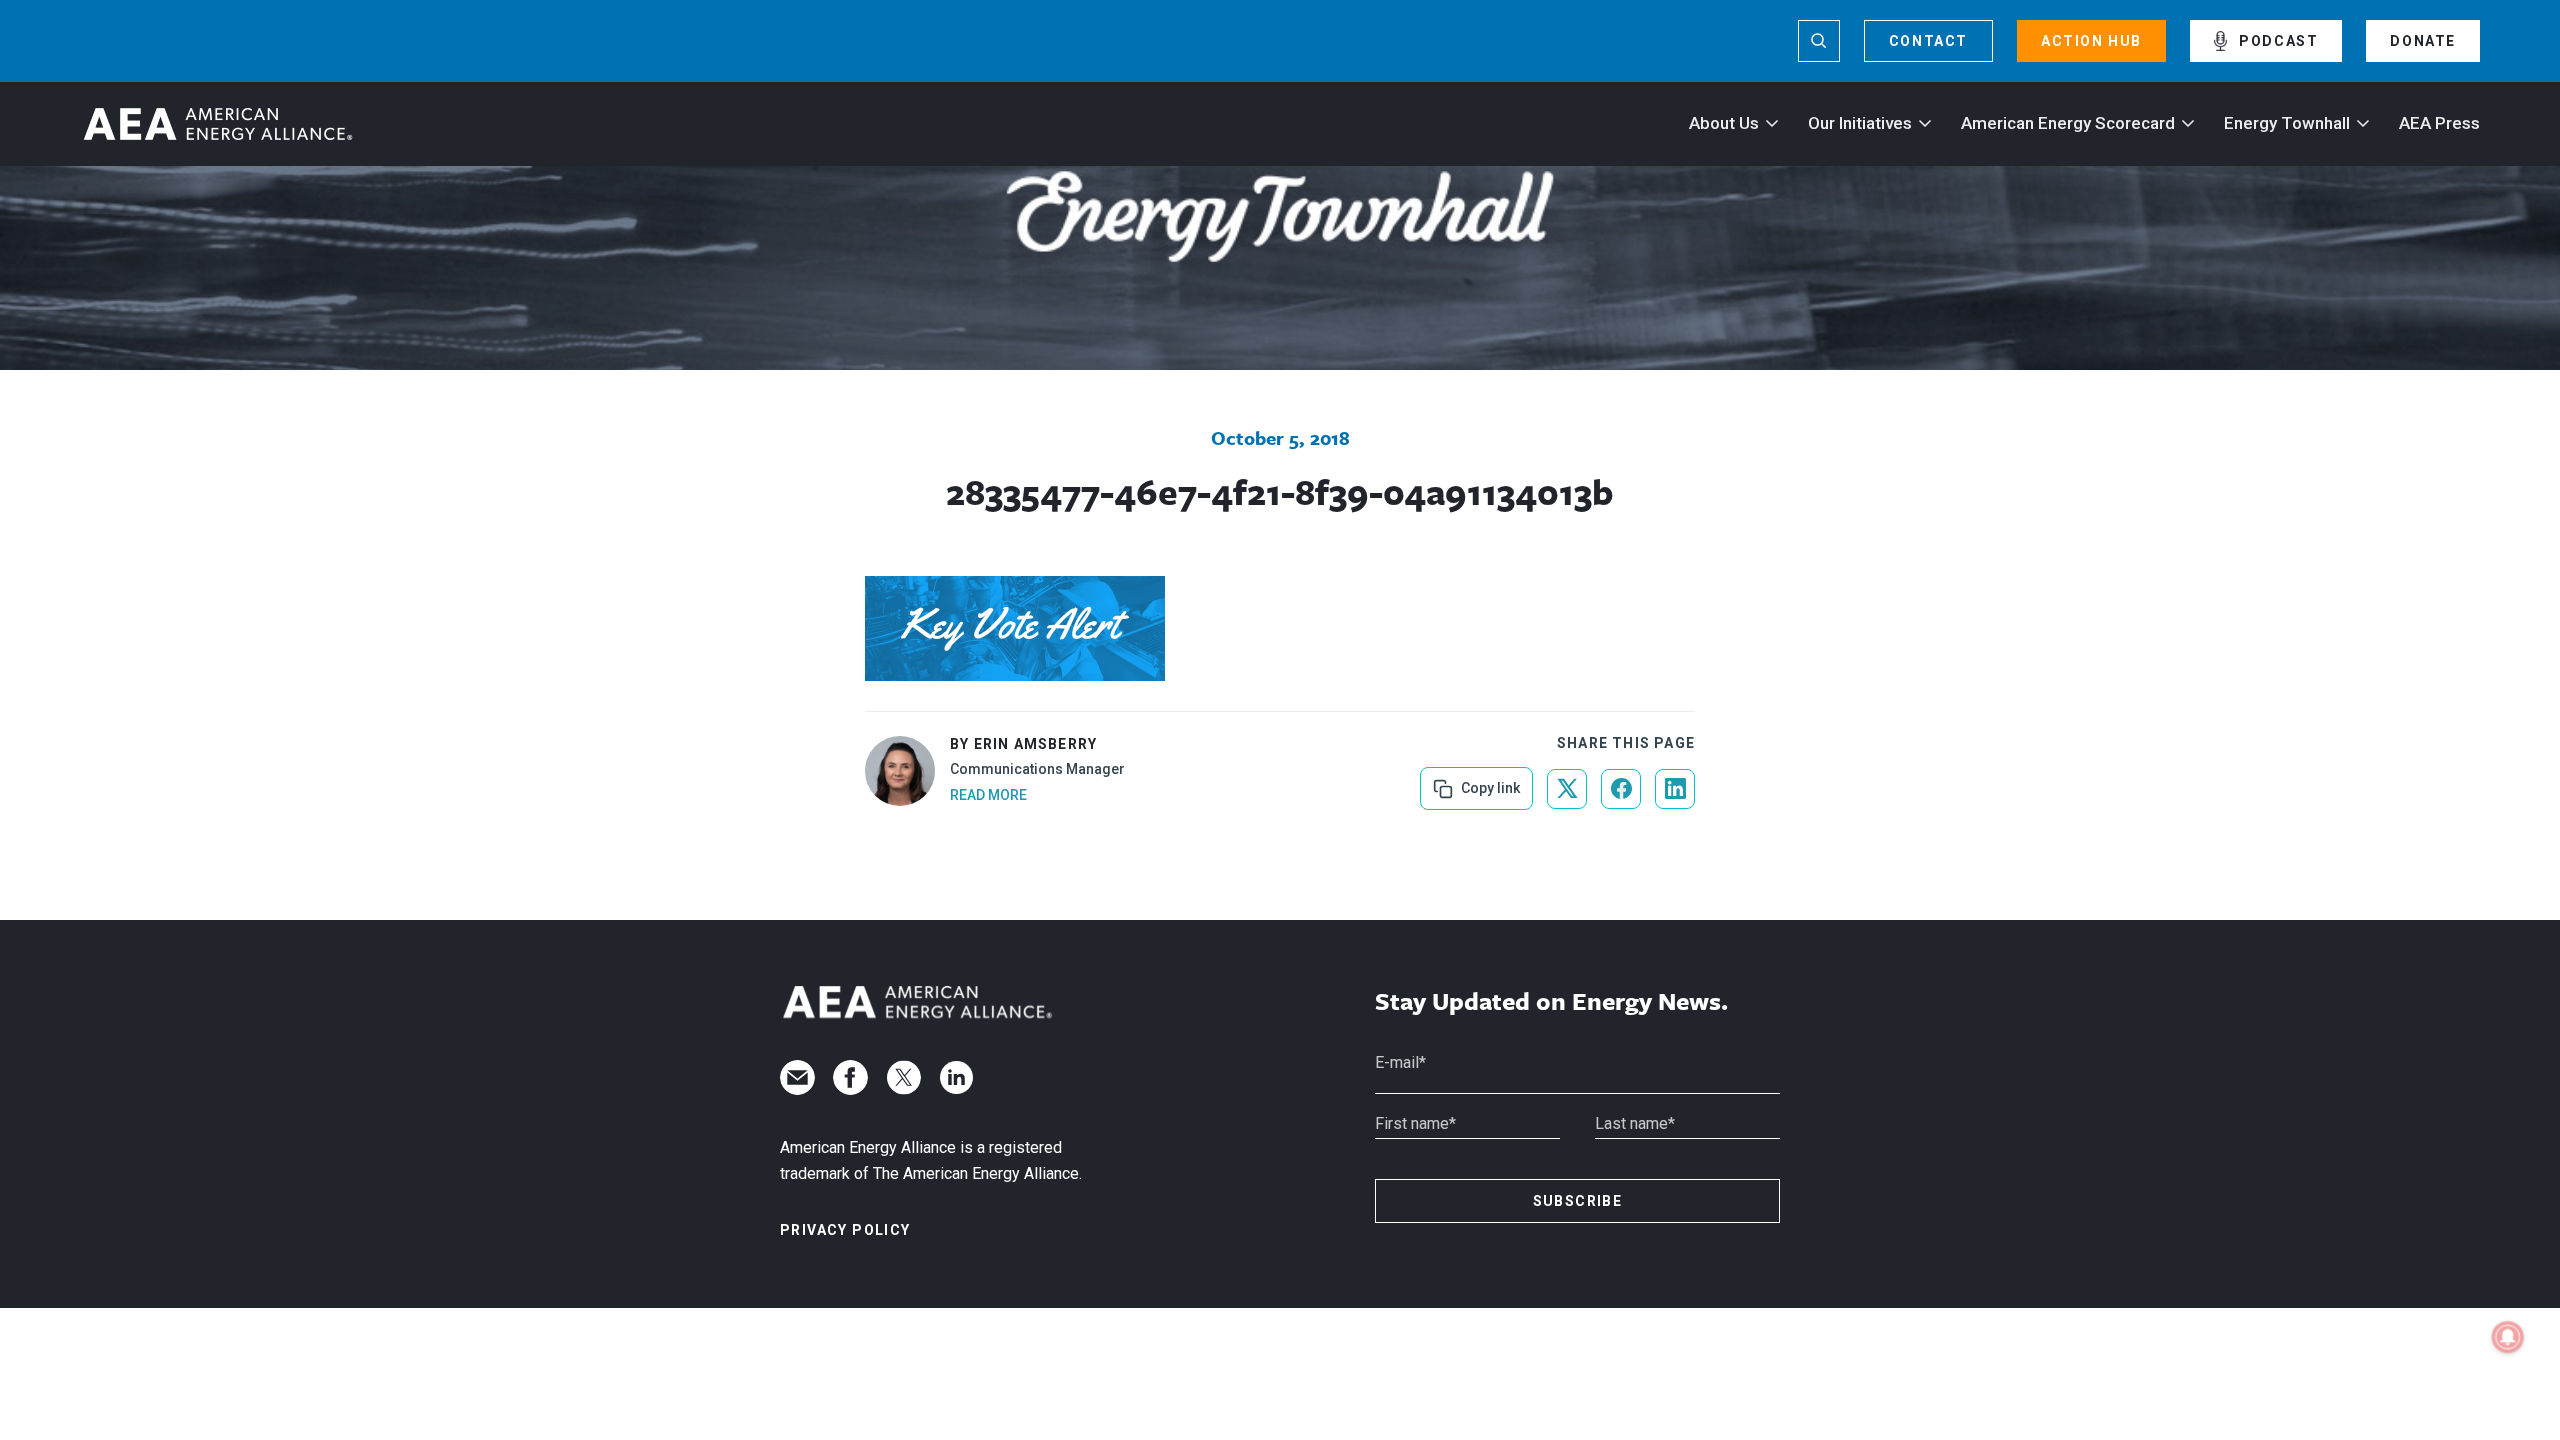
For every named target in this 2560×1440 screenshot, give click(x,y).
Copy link (1488, 781)
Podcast (2278, 41)
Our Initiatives (1860, 123)
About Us (1724, 123)
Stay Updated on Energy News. (1551, 1001)
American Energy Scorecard (2068, 123)
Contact (1928, 41)
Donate (2423, 41)
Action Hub (2091, 41)
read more (988, 795)
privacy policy (845, 1230)
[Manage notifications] (2508, 1337)
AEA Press (2439, 123)
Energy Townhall (2287, 123)
